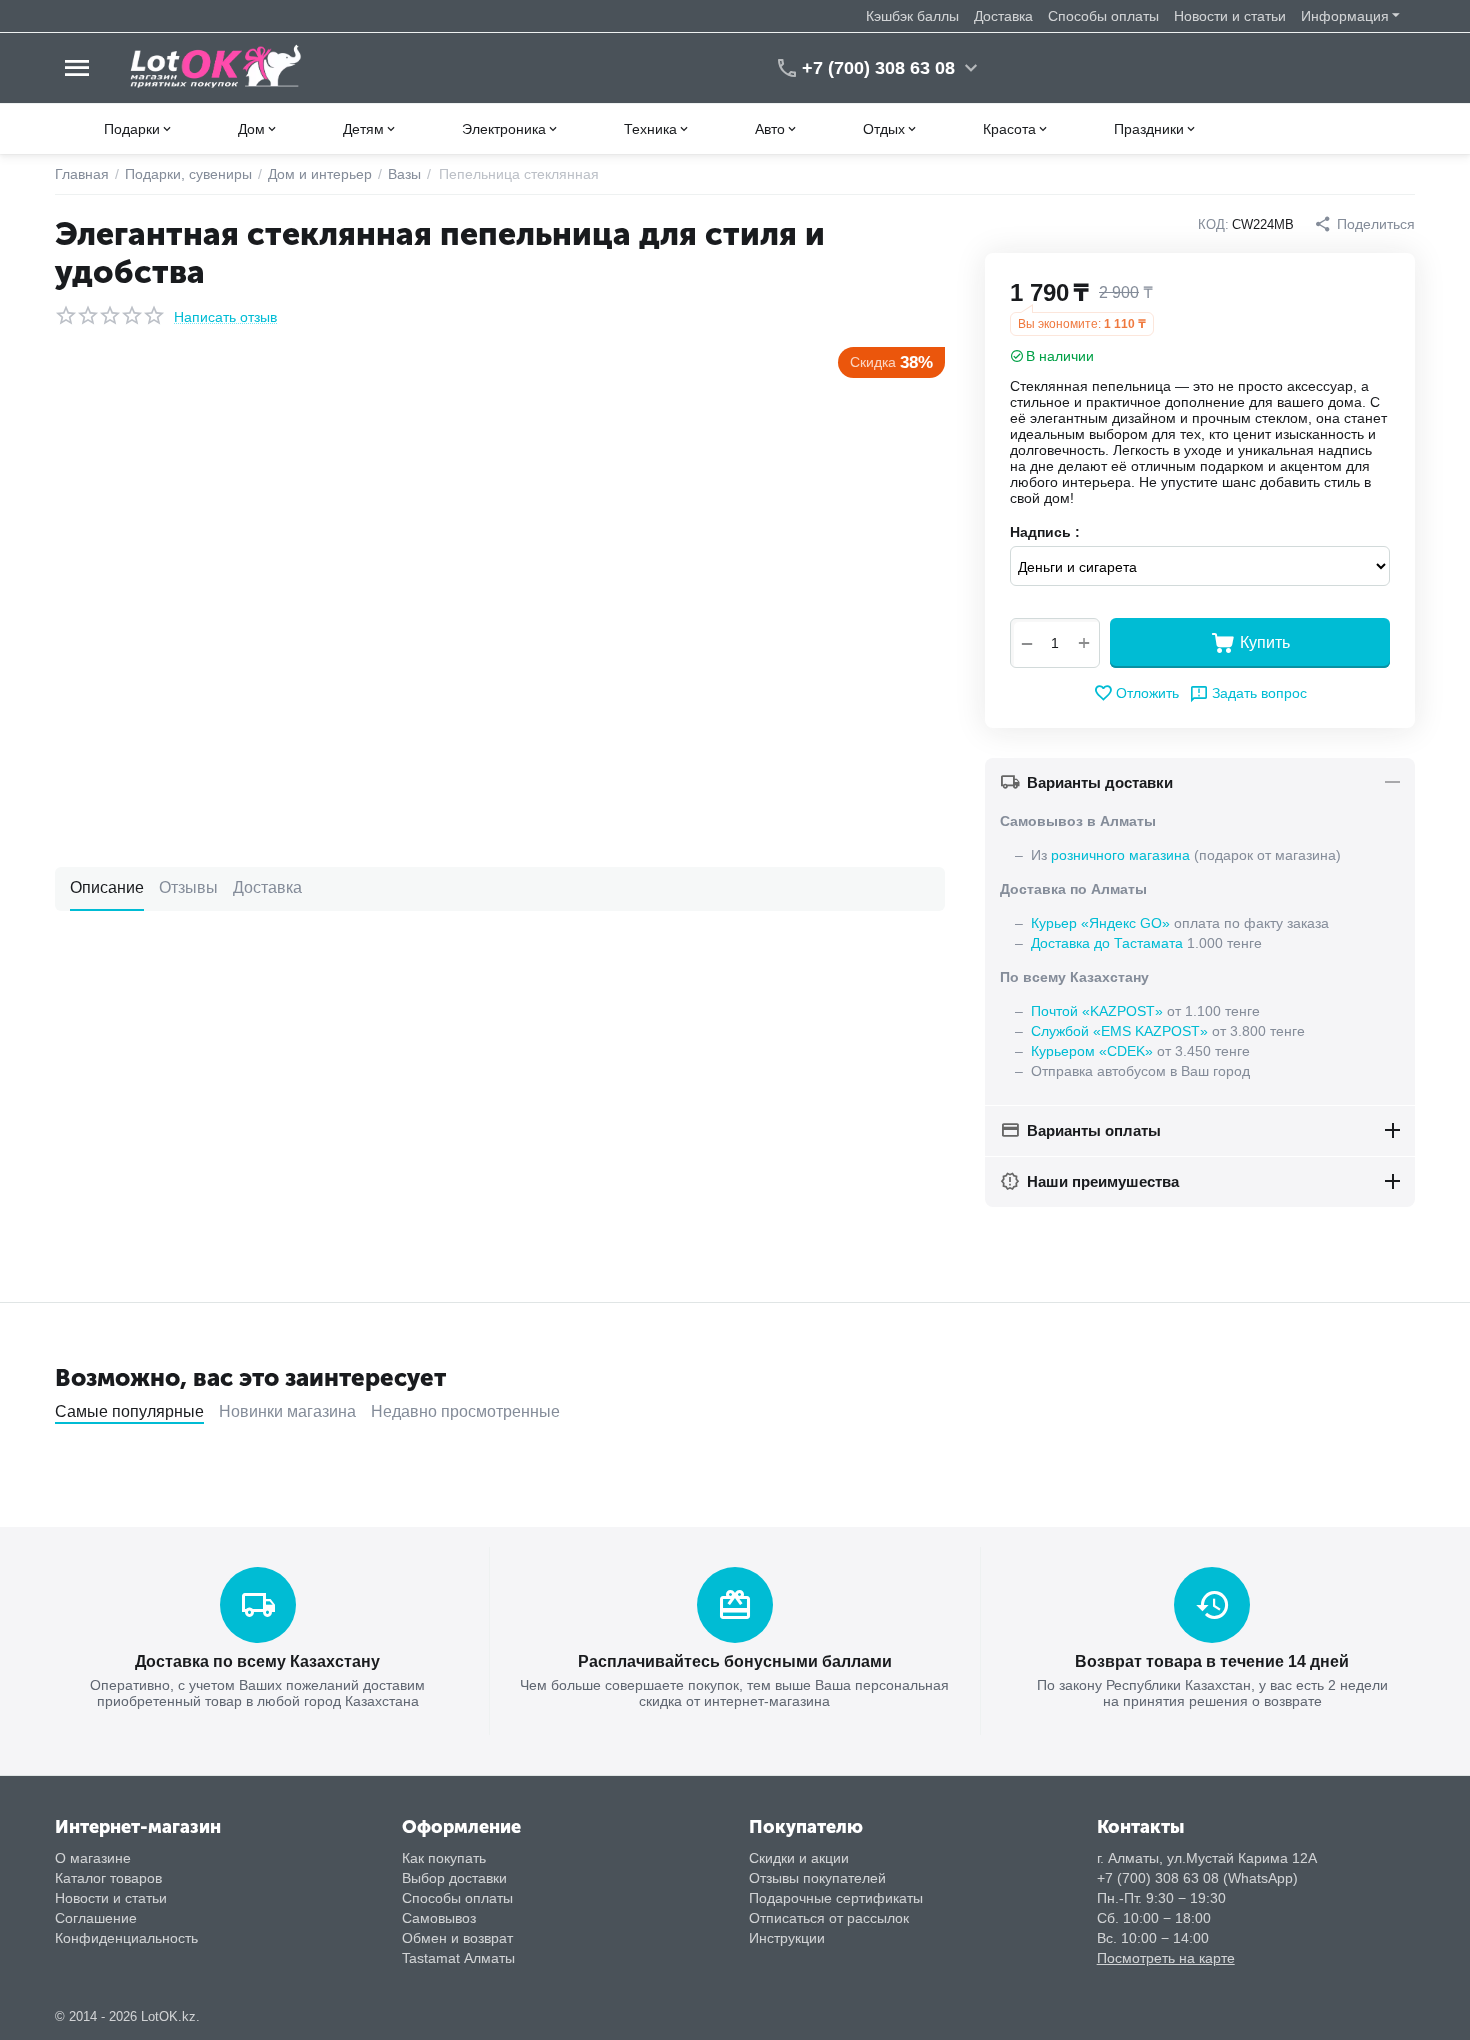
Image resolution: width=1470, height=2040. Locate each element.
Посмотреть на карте (1166, 1958)
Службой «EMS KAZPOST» (1119, 1031)
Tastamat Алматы (458, 1958)
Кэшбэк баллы (912, 16)
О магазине (93, 1858)
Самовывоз (439, 1918)
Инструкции (787, 1938)
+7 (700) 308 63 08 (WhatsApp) (1197, 1878)
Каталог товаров (108, 1878)
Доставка (1003, 16)
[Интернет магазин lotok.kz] (216, 67)
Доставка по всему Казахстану (257, 1661)
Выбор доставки (454, 1878)
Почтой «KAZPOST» (1097, 1011)
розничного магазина (1120, 855)
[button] (1364, 224)
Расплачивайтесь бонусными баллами (735, 1661)
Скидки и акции (799, 1858)
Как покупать (444, 1858)
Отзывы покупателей (817, 1878)
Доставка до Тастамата (1107, 943)
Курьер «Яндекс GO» (1100, 923)
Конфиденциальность (126, 1938)
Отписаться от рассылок (829, 1918)
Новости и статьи (1230, 16)
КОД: (1213, 224)
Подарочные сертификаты (836, 1898)
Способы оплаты (1103, 16)
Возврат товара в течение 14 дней (1212, 1661)
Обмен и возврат (457, 1938)
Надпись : (1045, 532)
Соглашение (96, 1918)
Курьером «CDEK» (1092, 1051)
